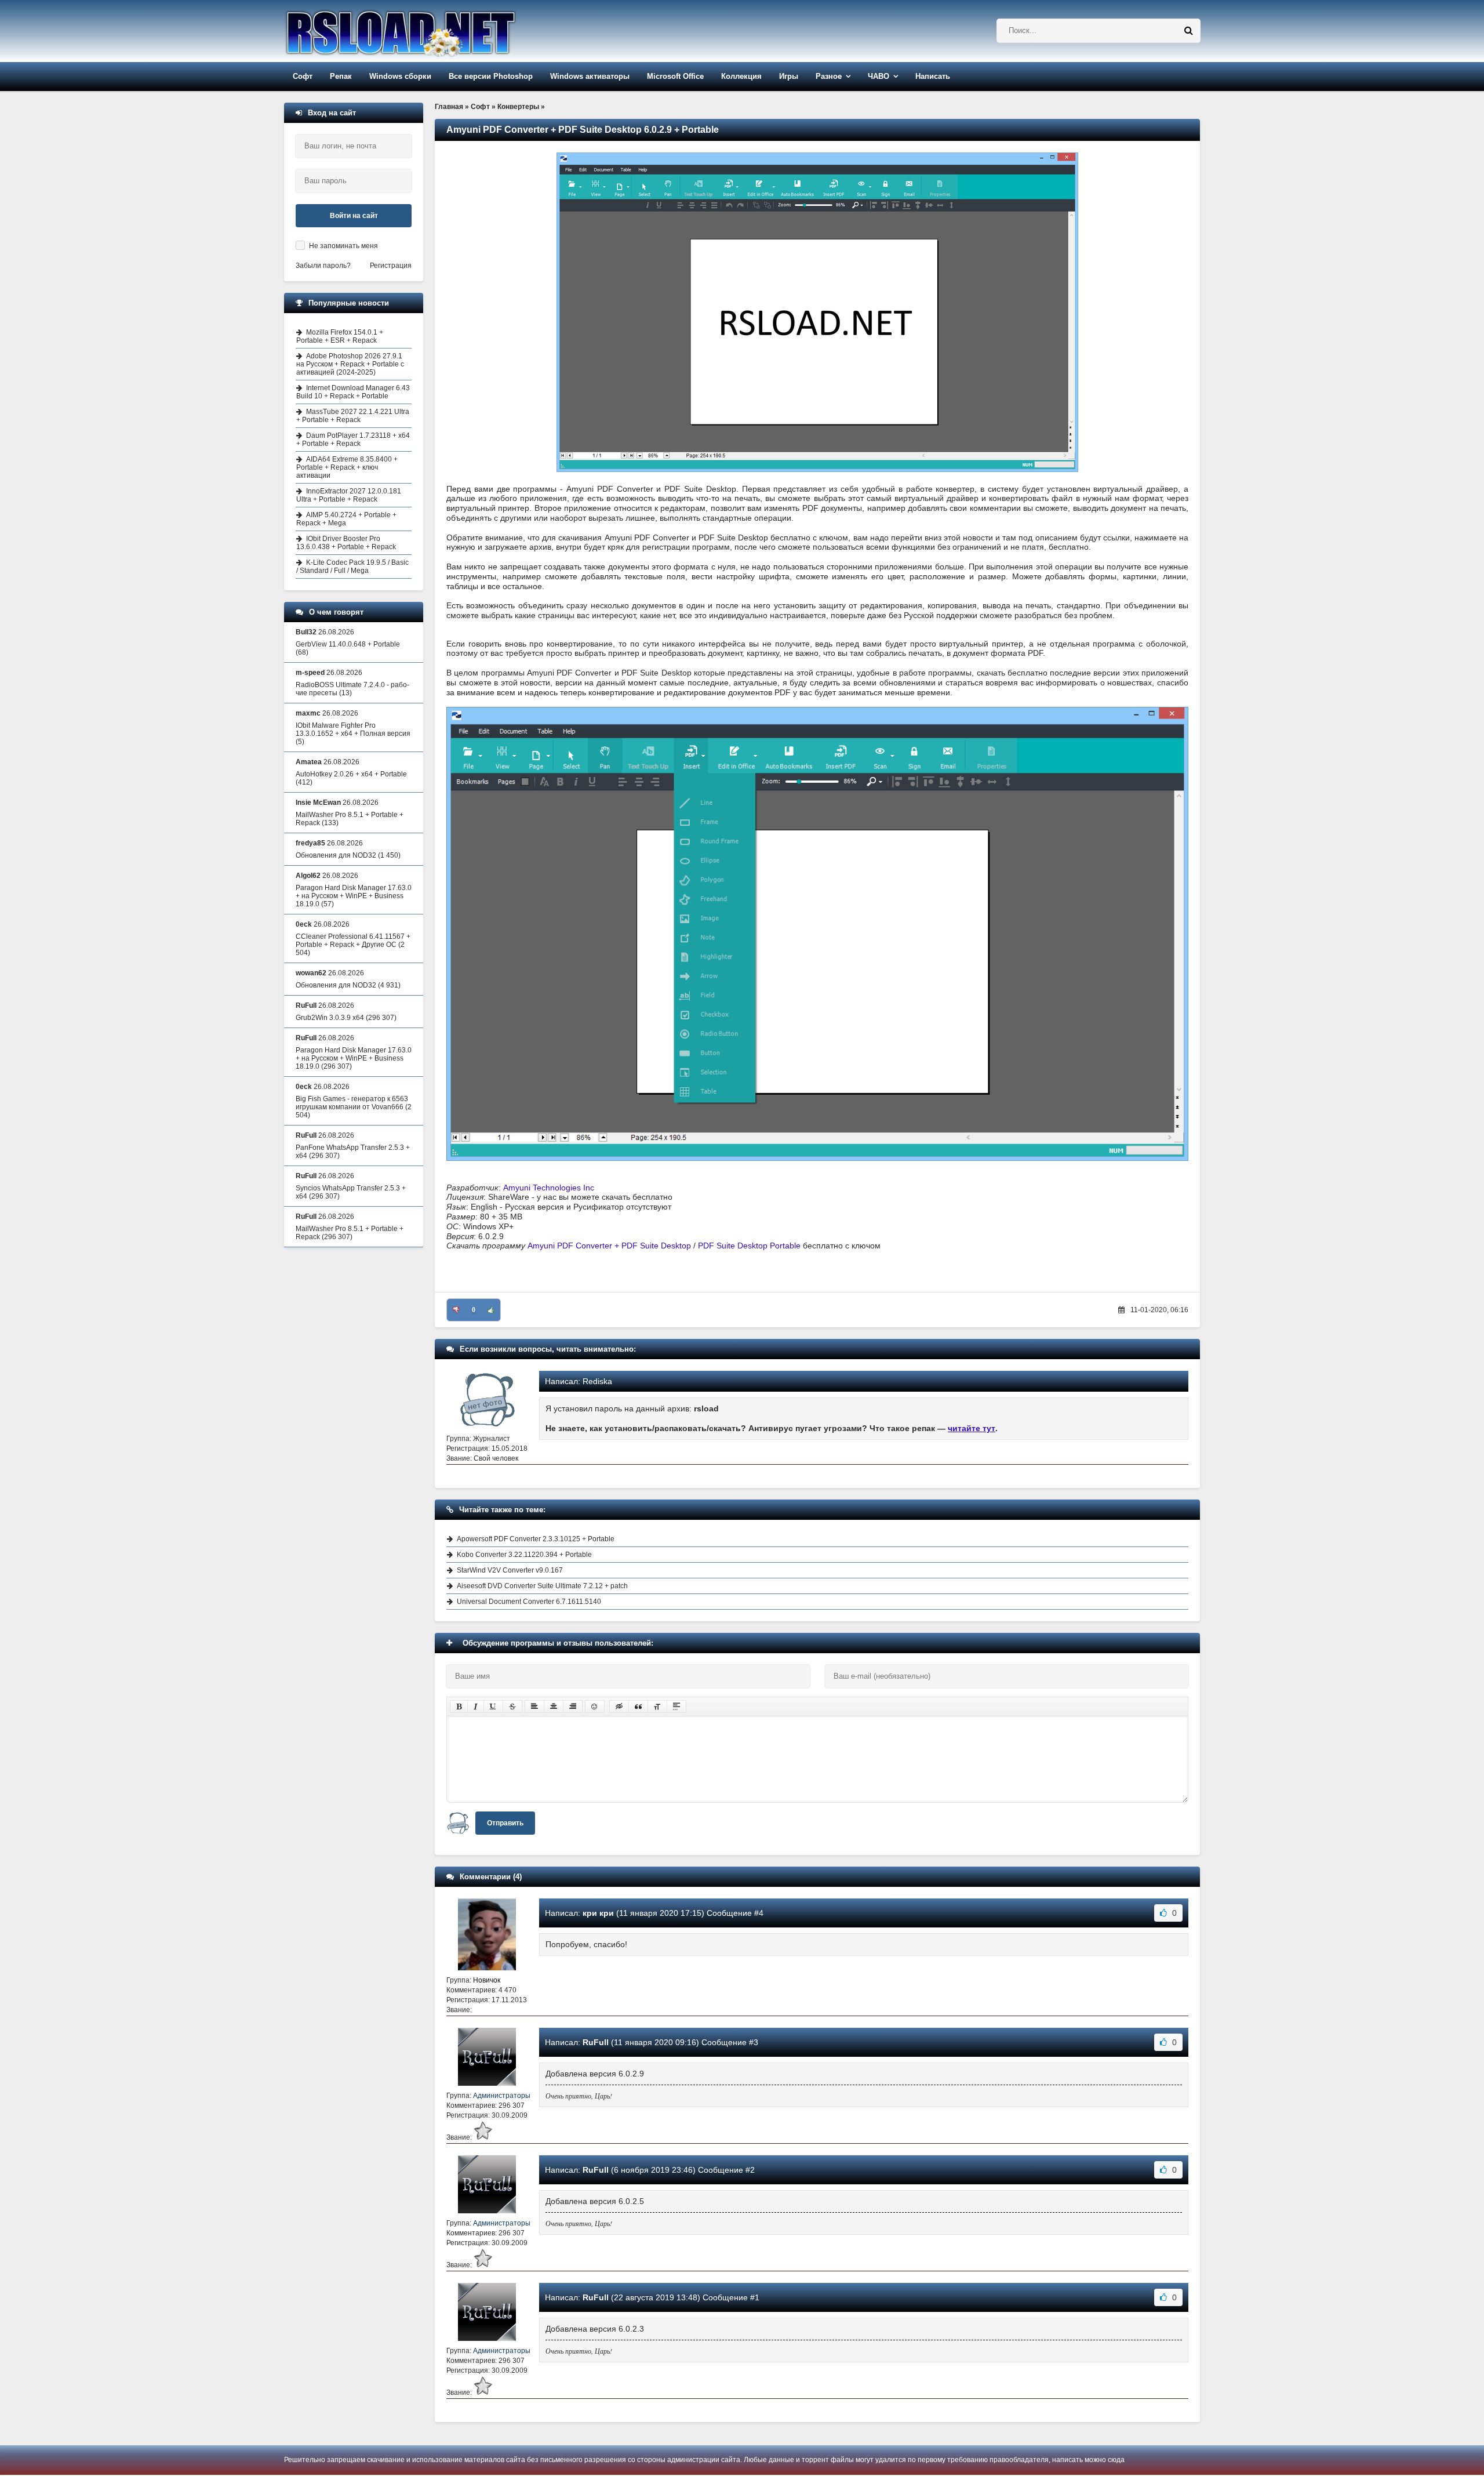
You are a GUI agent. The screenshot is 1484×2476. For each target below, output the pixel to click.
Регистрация (391, 266)
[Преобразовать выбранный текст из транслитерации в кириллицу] (657, 1707)
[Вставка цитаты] (638, 1707)
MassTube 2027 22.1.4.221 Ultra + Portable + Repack (353, 416)
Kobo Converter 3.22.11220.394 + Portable (524, 1555)
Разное (829, 76)
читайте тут (972, 1428)
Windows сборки (400, 76)
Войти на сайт (354, 216)
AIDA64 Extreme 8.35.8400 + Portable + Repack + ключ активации (347, 467)
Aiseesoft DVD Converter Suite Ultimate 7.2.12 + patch (542, 1586)
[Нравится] (491, 1310)
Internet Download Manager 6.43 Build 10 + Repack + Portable (353, 392)
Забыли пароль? (323, 266)
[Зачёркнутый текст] (512, 1707)
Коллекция (741, 76)
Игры (789, 76)
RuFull (596, 2042)
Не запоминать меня (343, 246)
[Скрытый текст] (619, 1707)
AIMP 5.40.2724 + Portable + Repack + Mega (346, 519)
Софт (303, 76)
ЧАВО (879, 76)
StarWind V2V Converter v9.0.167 (510, 1570)
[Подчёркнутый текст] (493, 1707)
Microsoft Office (675, 76)
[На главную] (430, 31)
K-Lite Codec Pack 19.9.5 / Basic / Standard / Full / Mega (352, 567)
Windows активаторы (590, 76)
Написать (933, 76)
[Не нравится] (456, 1310)
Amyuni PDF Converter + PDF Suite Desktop (609, 1246)
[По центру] (554, 1707)
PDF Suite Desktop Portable (749, 1246)
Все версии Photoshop (491, 76)
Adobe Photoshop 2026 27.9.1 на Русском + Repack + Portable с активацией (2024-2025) (350, 364)
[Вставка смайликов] (595, 1707)
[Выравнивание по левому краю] (534, 1707)
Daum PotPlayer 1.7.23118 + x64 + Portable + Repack (353, 440)
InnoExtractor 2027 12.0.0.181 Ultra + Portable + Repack (349, 495)
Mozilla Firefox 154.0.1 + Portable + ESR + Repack (340, 336)
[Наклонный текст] (476, 1707)
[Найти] (1188, 31)
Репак (341, 76)
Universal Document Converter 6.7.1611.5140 (529, 1602)
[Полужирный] (459, 1707)
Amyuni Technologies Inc (549, 1188)
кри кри (598, 1913)
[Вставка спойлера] (676, 1707)
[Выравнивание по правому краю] (573, 1707)
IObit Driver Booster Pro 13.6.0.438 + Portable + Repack (346, 543)
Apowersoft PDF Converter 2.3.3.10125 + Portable (536, 1539)
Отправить (505, 1823)
